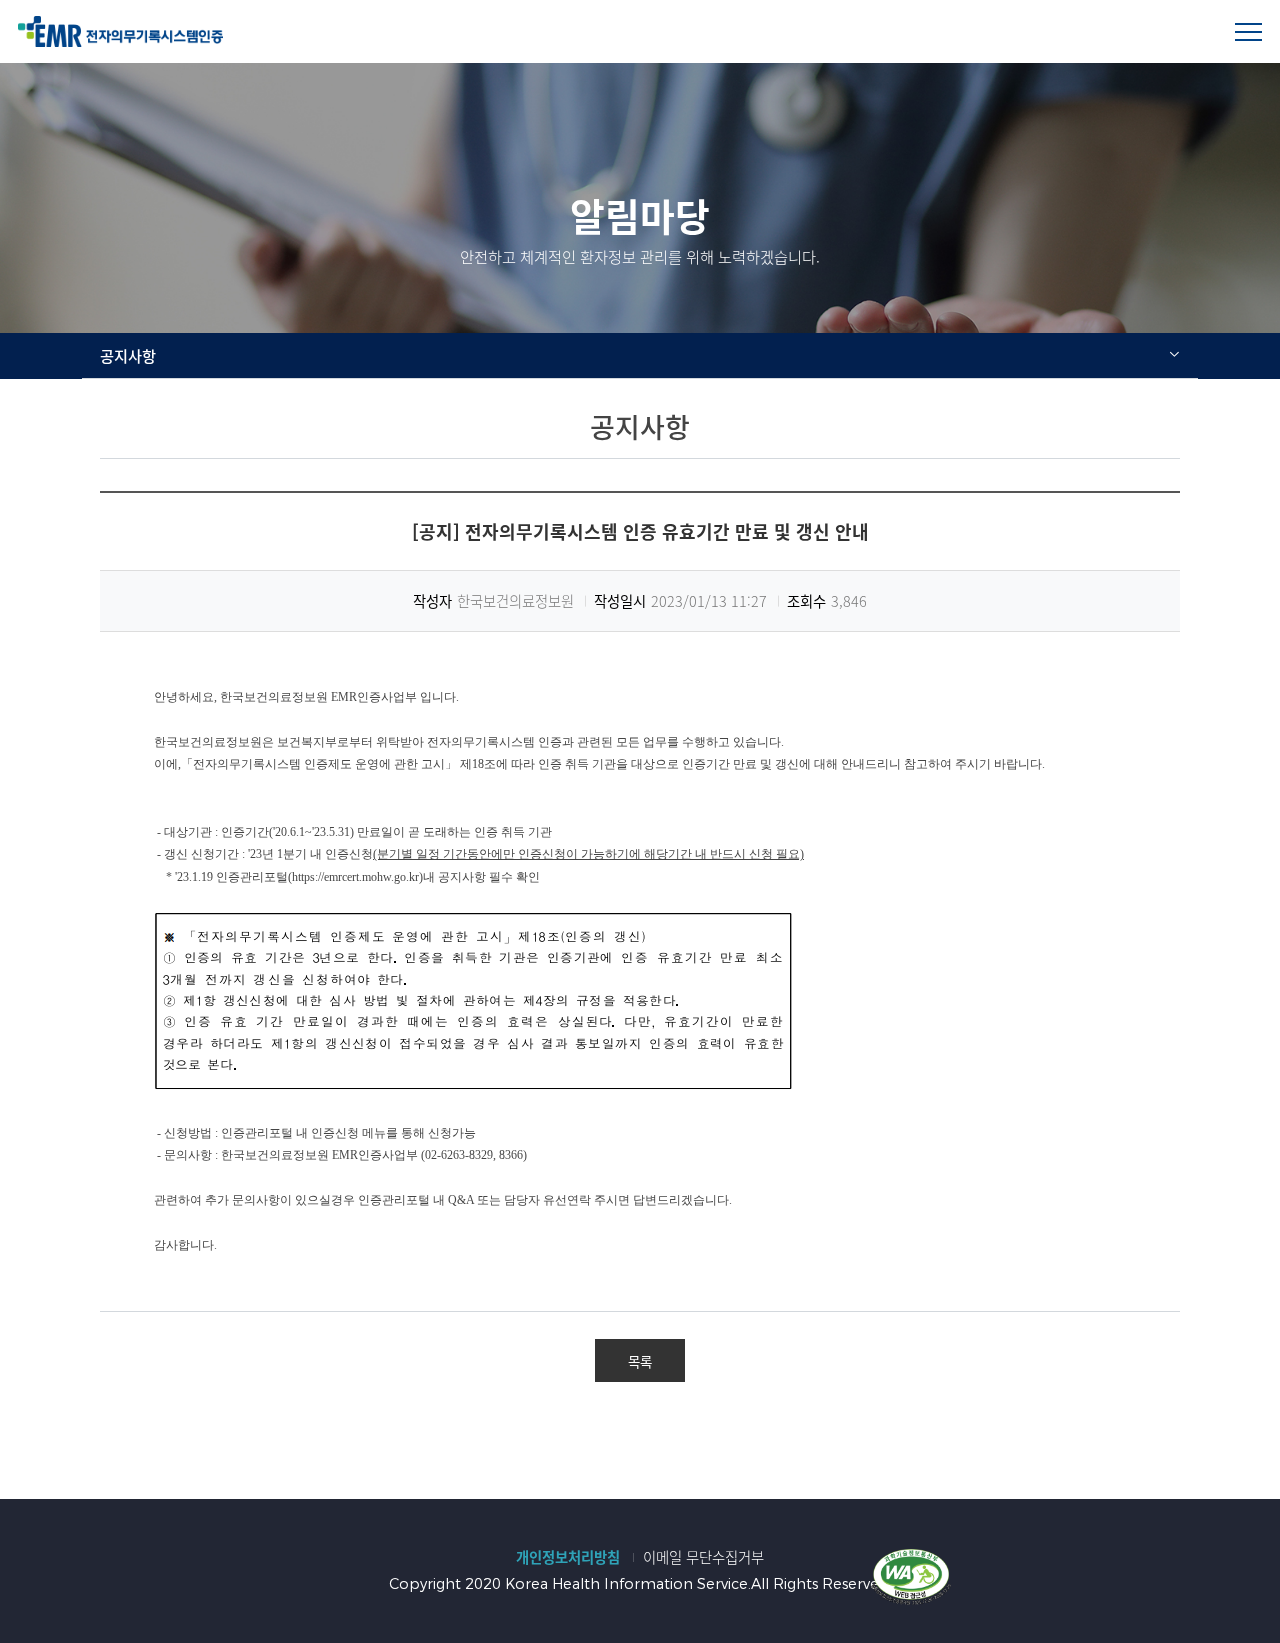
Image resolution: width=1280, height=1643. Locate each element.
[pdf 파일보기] (911, 1575)
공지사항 (128, 355)
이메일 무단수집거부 (703, 1557)
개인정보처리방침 (568, 1557)
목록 (640, 1361)
